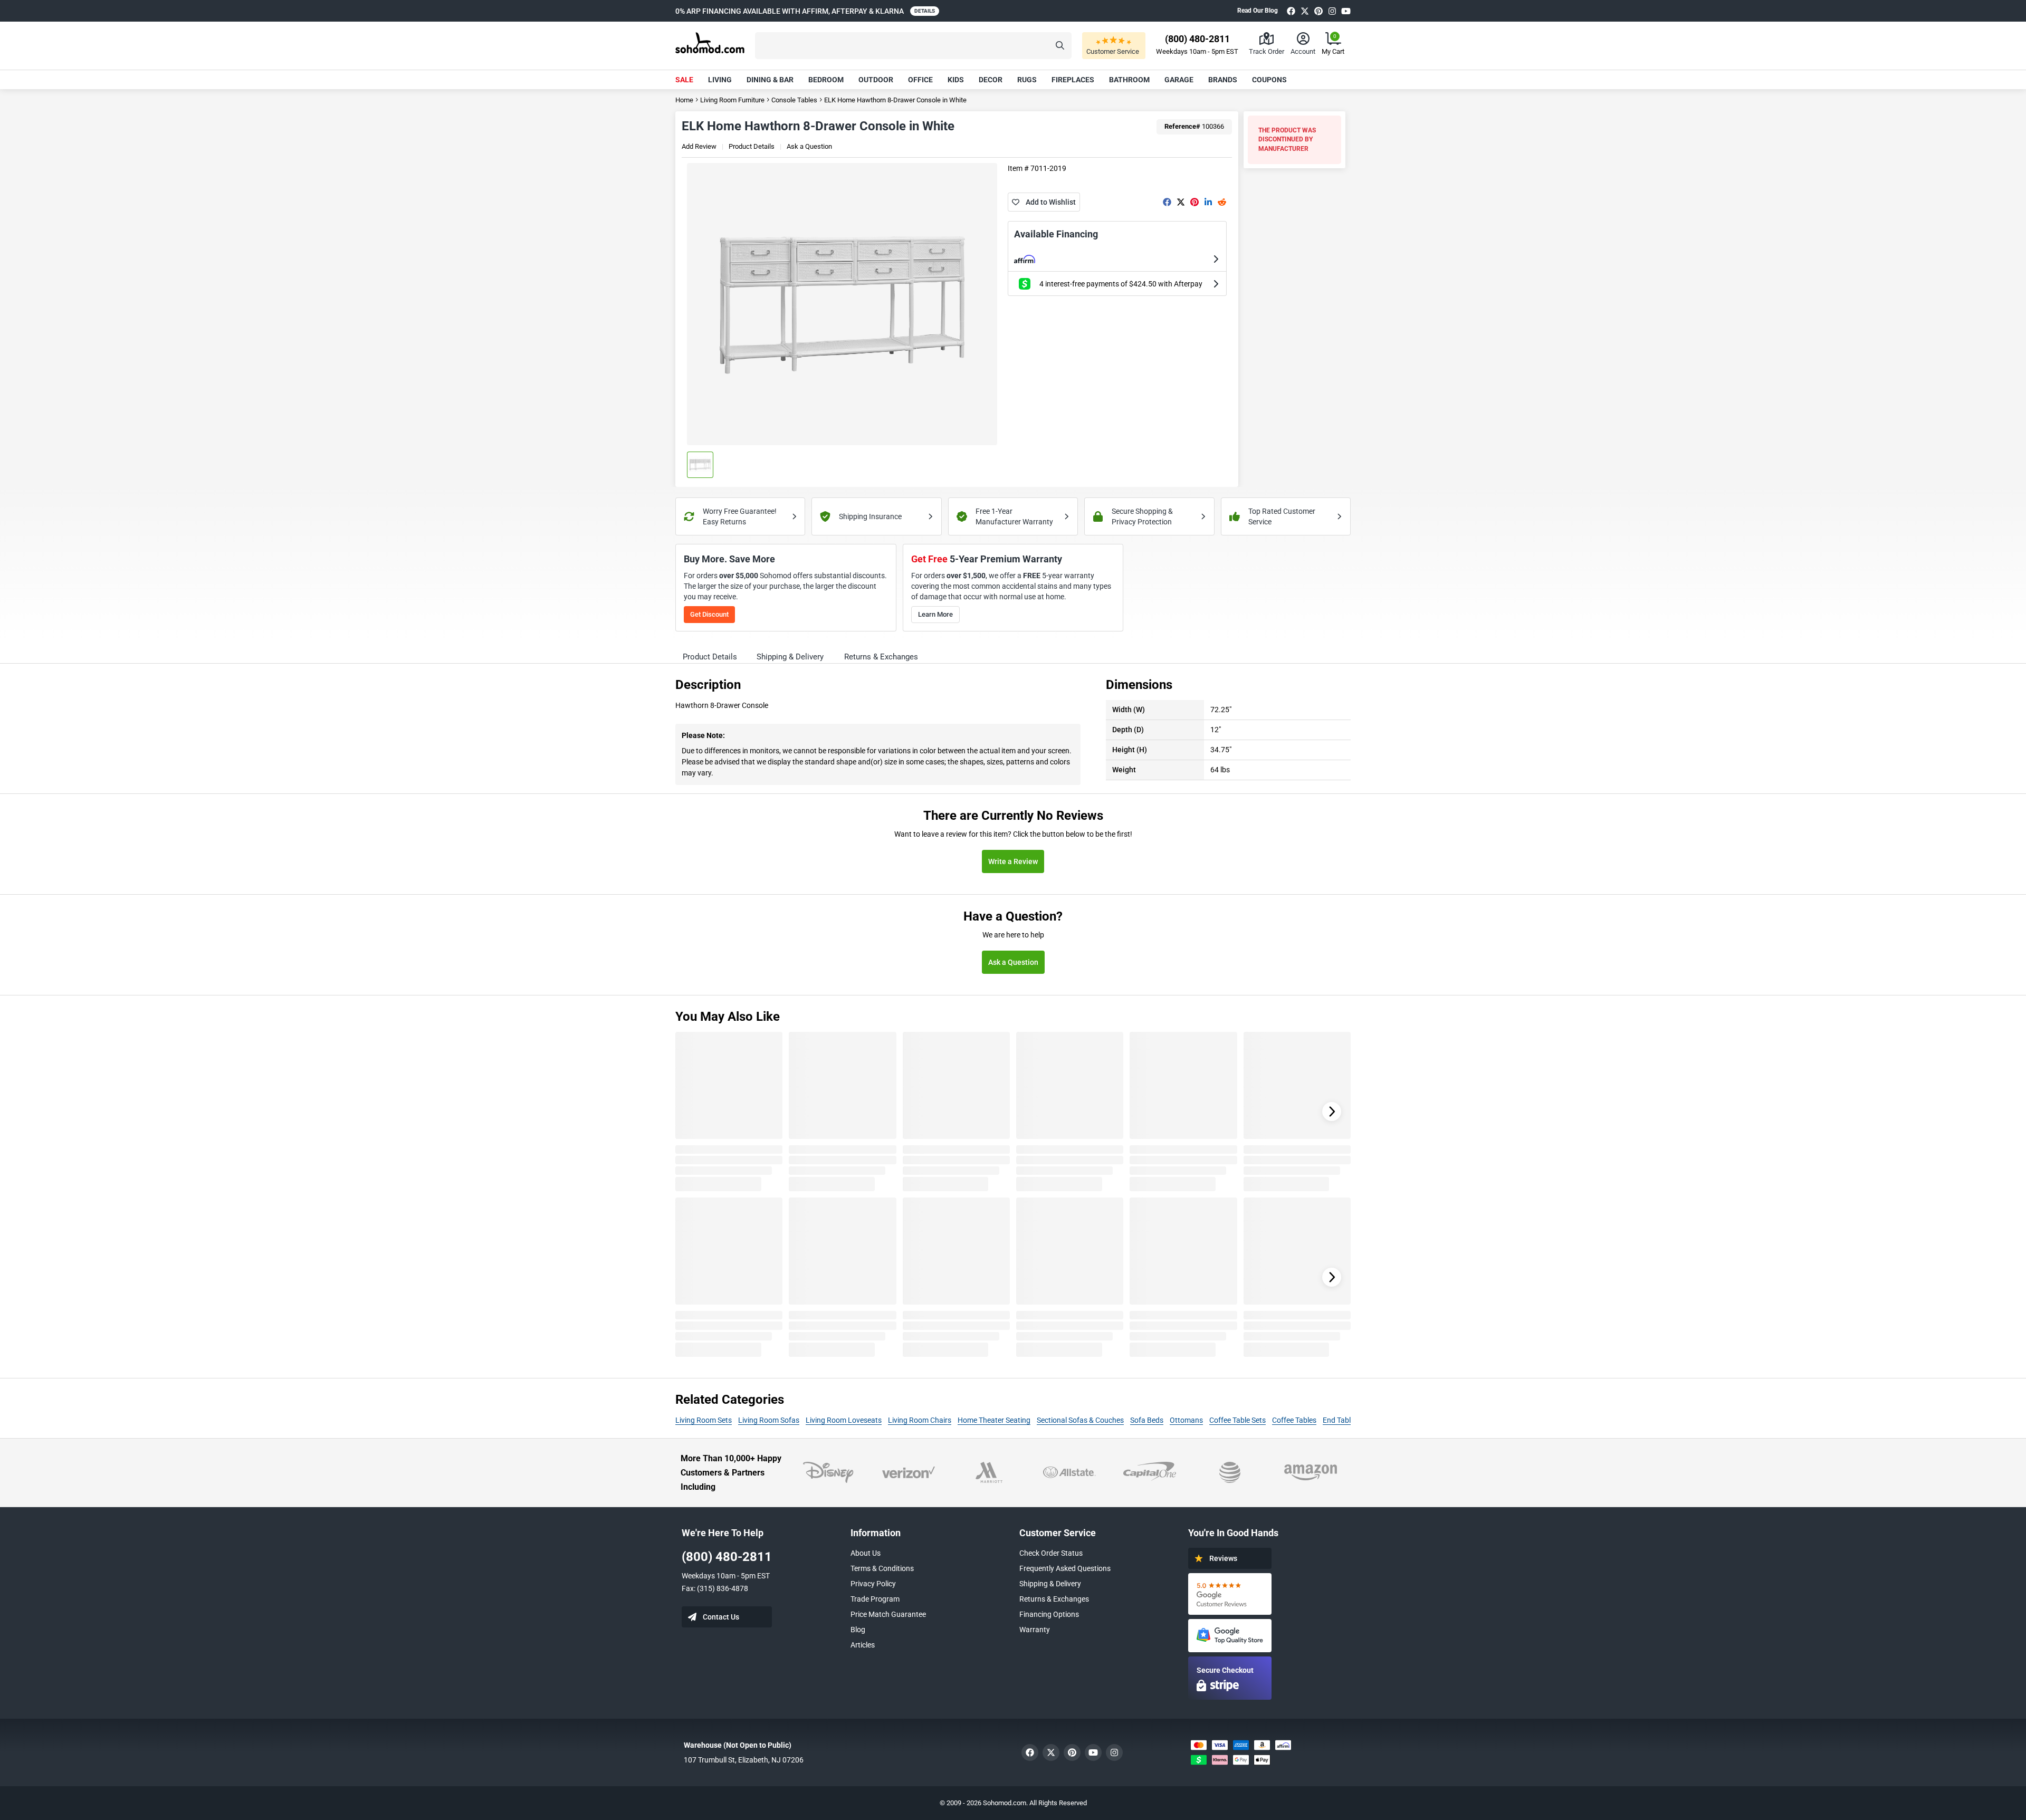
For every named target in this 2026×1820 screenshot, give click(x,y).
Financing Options (1049, 1614)
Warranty (1035, 1630)
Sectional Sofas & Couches (1080, 1420)
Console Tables (794, 100)
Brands (1223, 80)
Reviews (1223, 1558)
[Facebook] (1291, 11)
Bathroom (1129, 80)
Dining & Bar (770, 80)
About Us (866, 1553)
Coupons (1269, 80)
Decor (991, 80)
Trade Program (875, 1599)
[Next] (1332, 1112)
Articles (863, 1645)
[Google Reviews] (1230, 1594)
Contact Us (721, 1617)
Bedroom (826, 80)
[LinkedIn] (1208, 202)
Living (720, 80)
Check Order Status (1051, 1553)
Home (684, 100)
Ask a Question (809, 146)
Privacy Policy (873, 1584)
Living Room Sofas (769, 1420)
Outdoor (876, 80)
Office (920, 80)
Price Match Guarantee (888, 1614)
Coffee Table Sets (1237, 1420)
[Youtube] (1346, 11)
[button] (913, 46)
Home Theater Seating (994, 1420)
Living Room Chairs (920, 1420)
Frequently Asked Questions (1065, 1568)
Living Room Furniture (732, 100)
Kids (956, 80)
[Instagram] (1332, 11)
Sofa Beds (1147, 1420)
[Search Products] (1060, 46)
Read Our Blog (1258, 11)
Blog (858, 1630)
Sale (684, 80)
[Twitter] (1305, 11)
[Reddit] (1222, 202)
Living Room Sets (704, 1420)
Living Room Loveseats (844, 1420)
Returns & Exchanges (1054, 1599)
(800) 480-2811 (727, 1557)
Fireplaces (1073, 80)
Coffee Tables (1294, 1420)
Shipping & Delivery (1050, 1584)
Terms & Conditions (882, 1568)
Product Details (752, 146)
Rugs (1027, 80)
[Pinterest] (1318, 11)
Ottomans (1186, 1420)
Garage (1179, 80)
